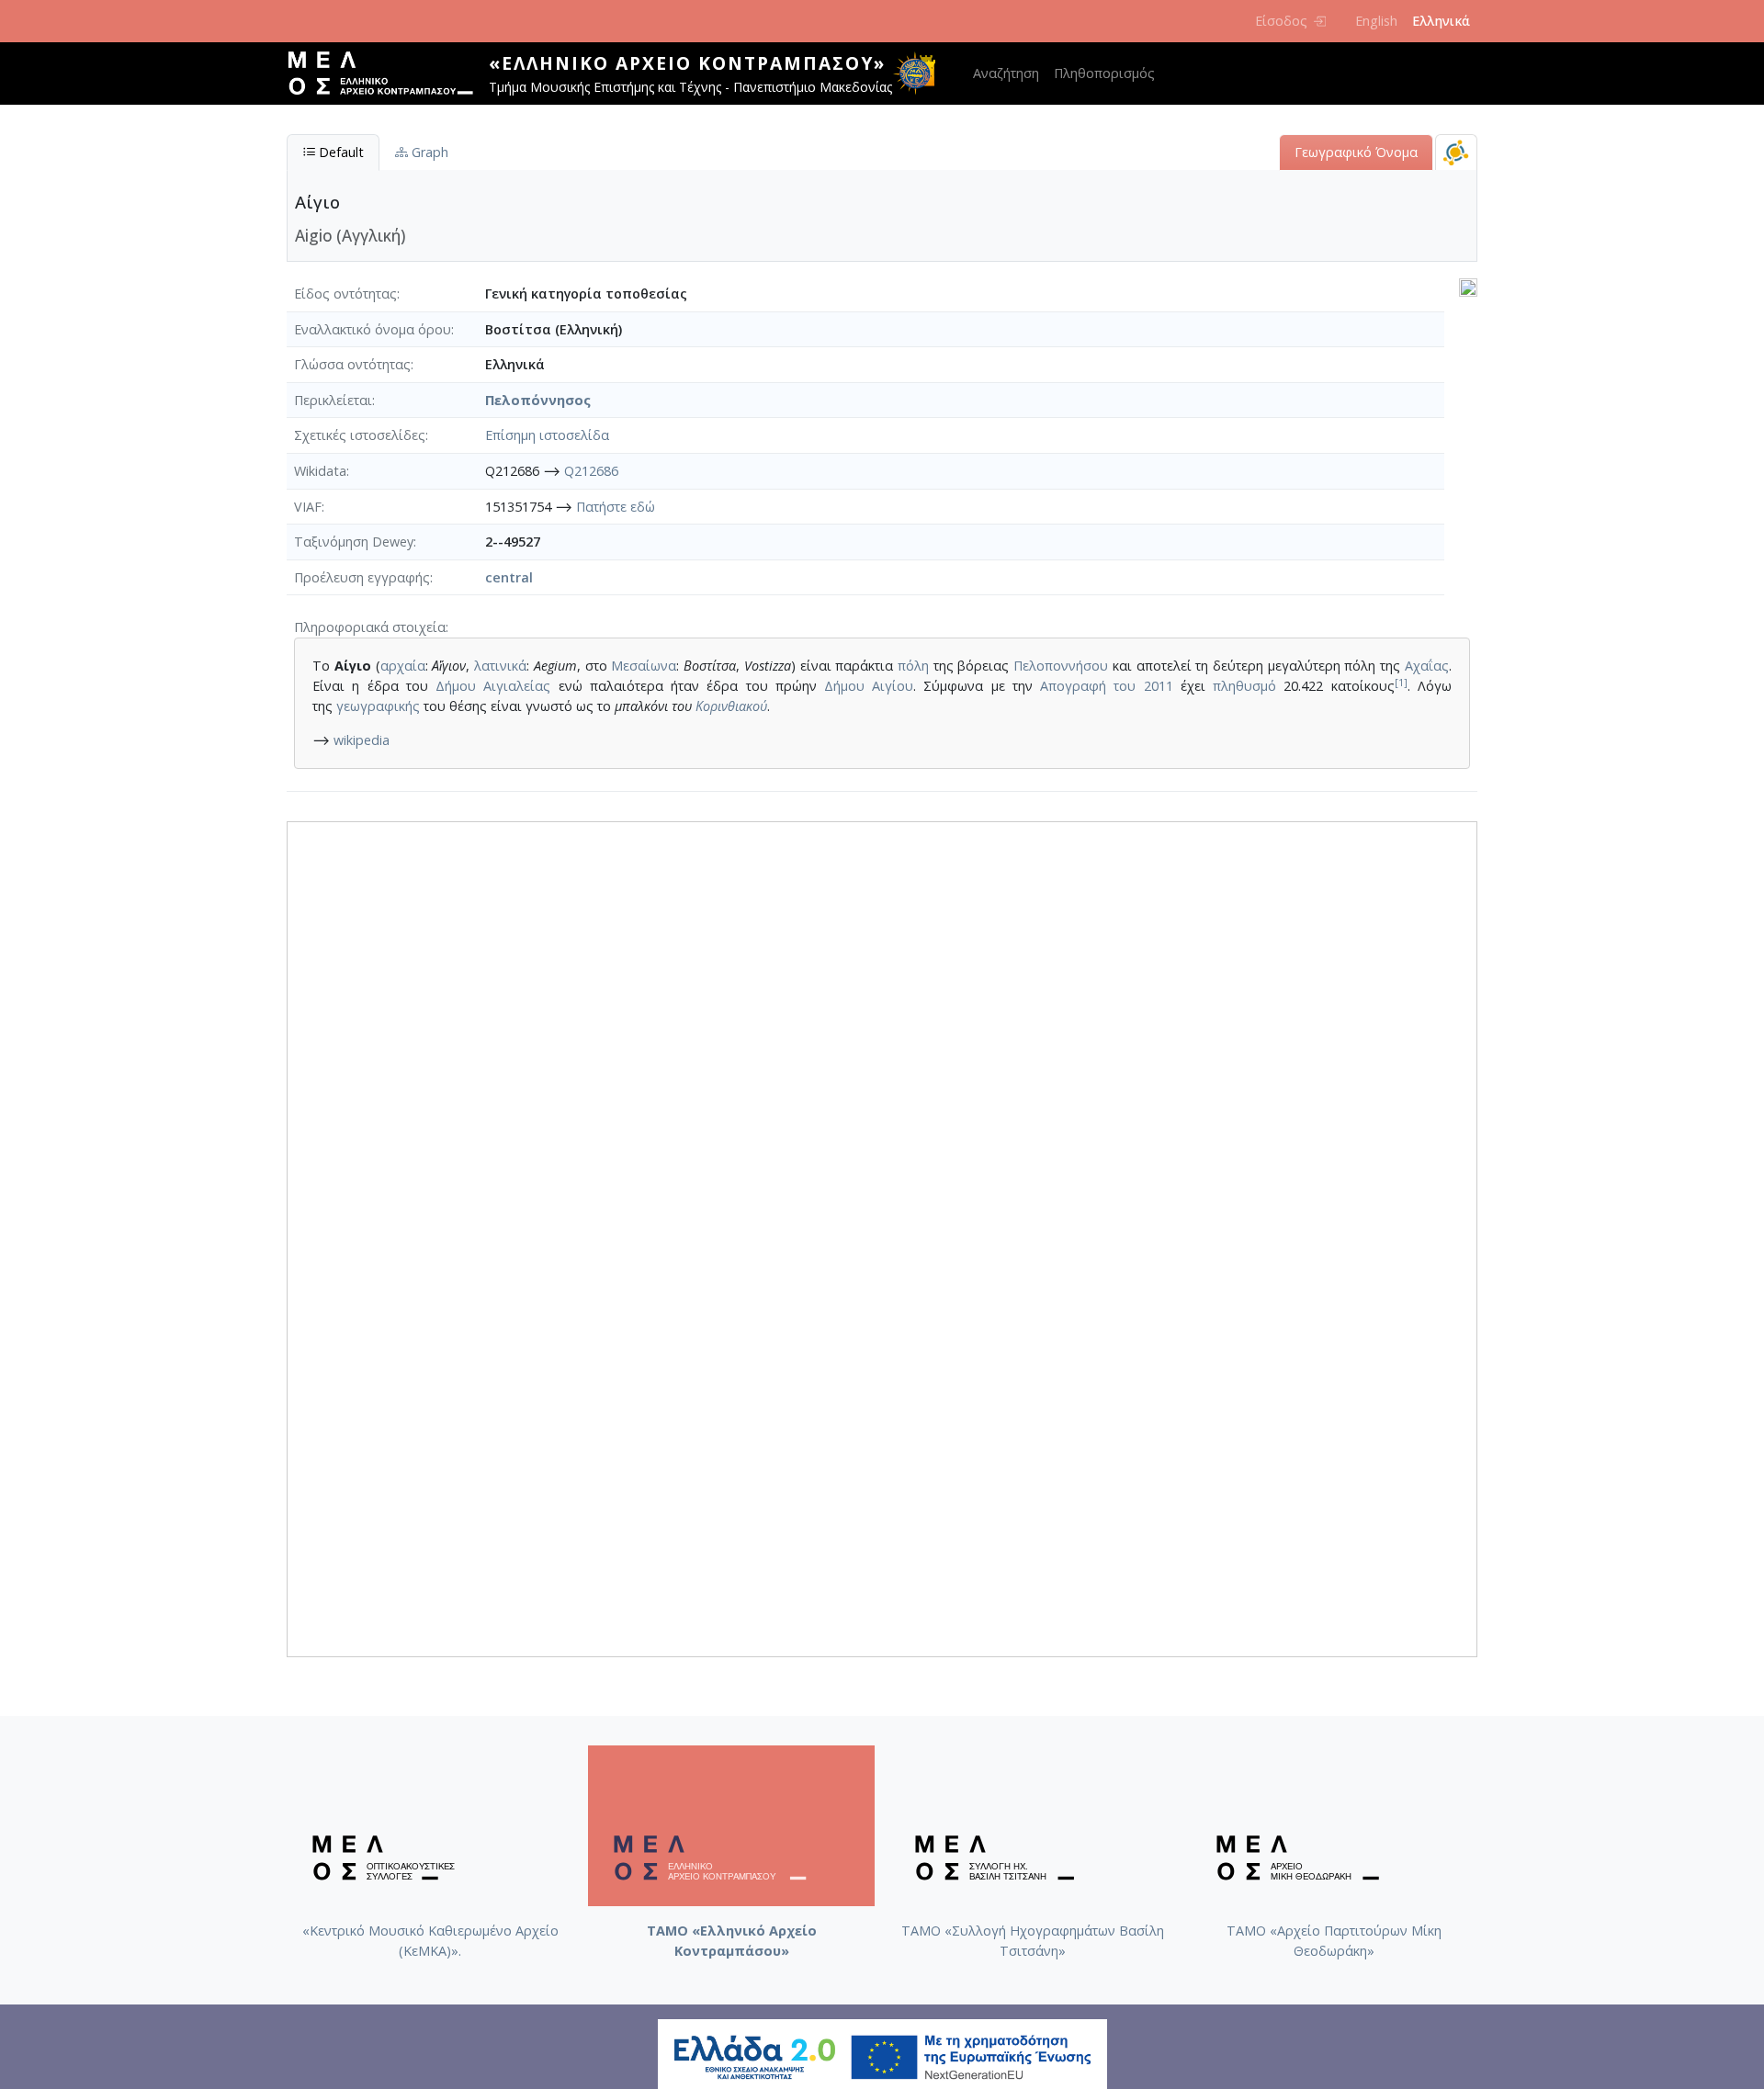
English (1376, 21)
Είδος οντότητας (345, 294)
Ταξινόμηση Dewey (354, 542)
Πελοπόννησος (538, 400)
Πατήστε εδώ (616, 507)
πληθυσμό (1244, 686)
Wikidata (320, 471)
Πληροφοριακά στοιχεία (370, 627)
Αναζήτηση (1006, 73)
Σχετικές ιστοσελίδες (360, 435)
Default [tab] (339, 152)
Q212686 (591, 471)
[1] (1401, 682)
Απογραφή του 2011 (1106, 686)
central (509, 577)
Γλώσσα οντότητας (352, 364)
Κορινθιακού (731, 706)
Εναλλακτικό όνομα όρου (373, 329)
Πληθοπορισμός (1104, 73)
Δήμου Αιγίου (869, 686)
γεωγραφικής (378, 706)
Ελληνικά (1441, 21)
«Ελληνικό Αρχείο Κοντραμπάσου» (687, 63)
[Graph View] (1456, 152)
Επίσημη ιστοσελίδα (547, 435)
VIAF (308, 507)
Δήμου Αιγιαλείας (493, 686)
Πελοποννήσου (1061, 666)
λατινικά (500, 666)
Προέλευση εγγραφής (362, 577)
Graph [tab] (428, 152)
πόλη (913, 666)
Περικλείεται (333, 400)
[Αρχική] (388, 73)
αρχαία (403, 666)
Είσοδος (1281, 21)
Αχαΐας (1427, 666)
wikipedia (362, 740)
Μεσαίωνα (644, 666)
